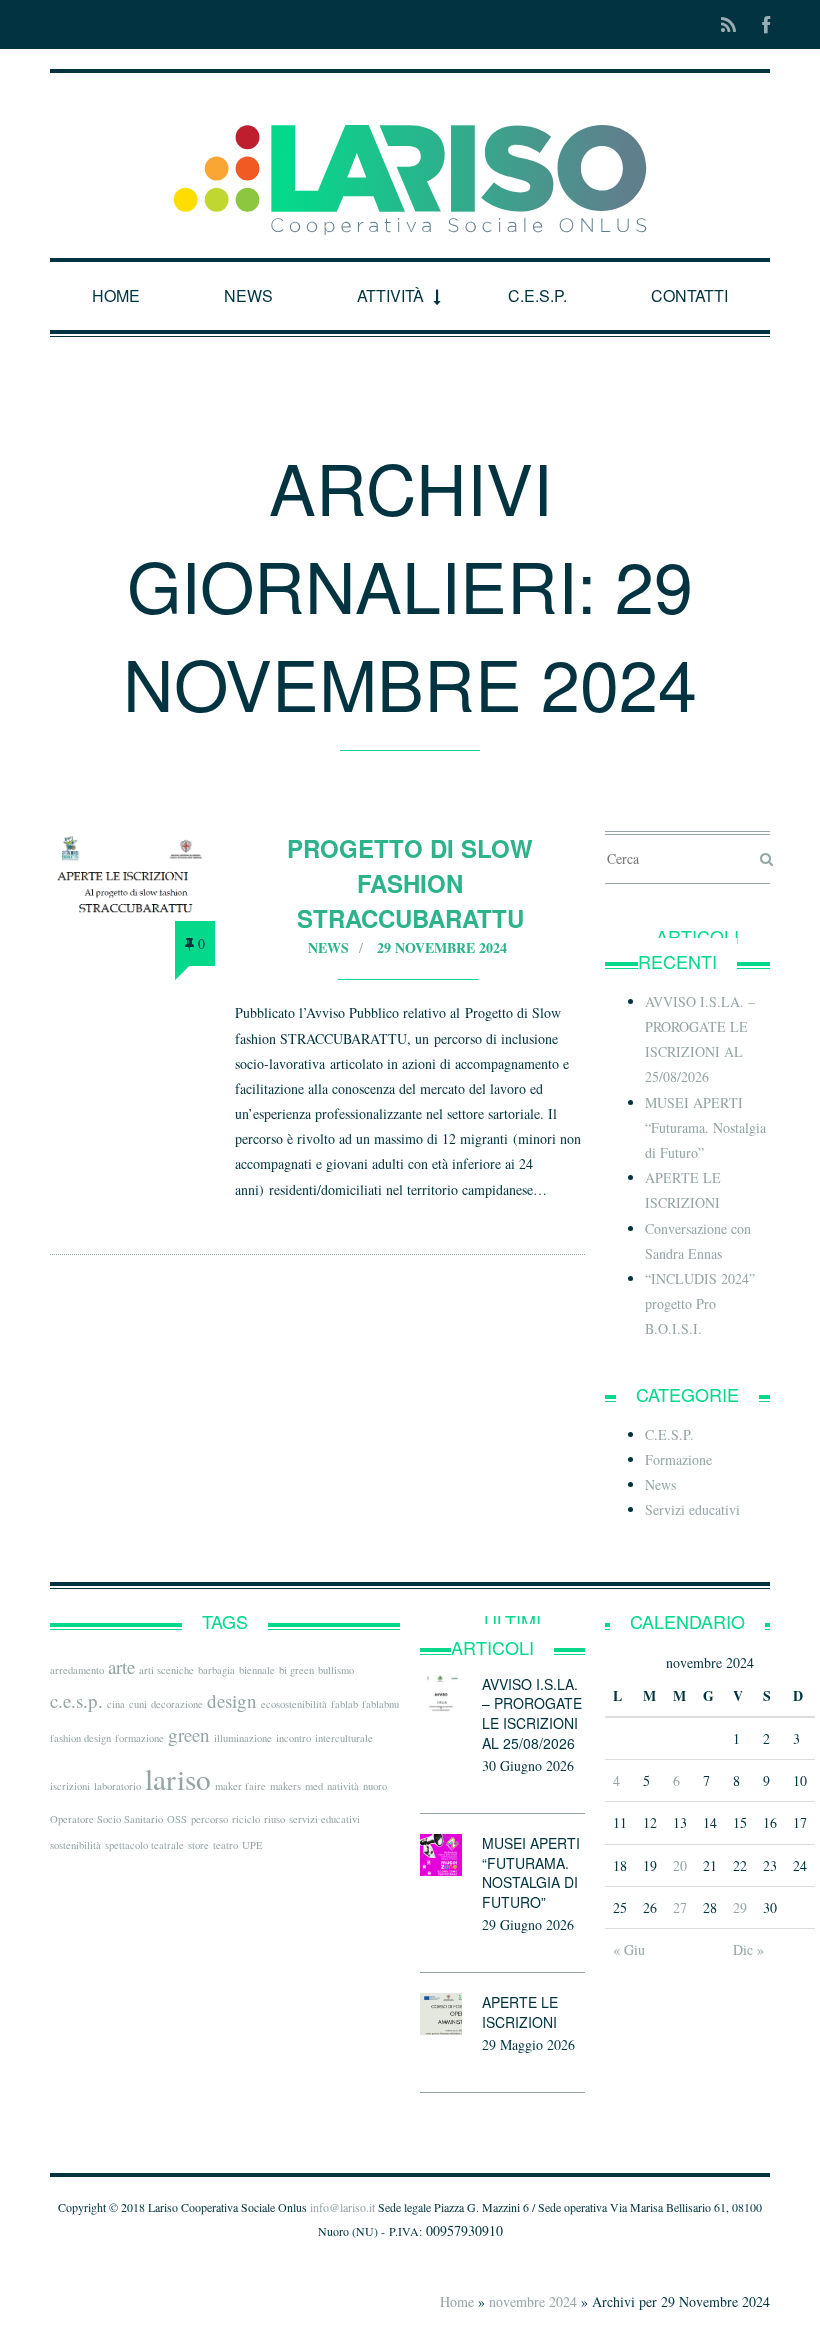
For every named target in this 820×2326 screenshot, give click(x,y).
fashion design (80, 1738)
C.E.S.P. (537, 295)
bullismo (336, 1670)
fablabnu (380, 1704)
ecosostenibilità (294, 1704)
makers (285, 1786)
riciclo (246, 1819)
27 (680, 1907)
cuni (138, 1704)
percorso (209, 1819)
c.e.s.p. (76, 1700)
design (232, 1700)
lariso (178, 1778)
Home (116, 295)
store (198, 1845)
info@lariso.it (342, 2207)
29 (740, 1907)
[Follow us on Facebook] (760, 24)
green (189, 1734)
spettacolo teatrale (144, 1845)
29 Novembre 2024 (442, 947)
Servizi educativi (692, 1509)
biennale (257, 1670)
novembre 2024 (533, 2301)
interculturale (344, 1738)
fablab (344, 1704)
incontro (293, 1738)
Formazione (678, 1459)
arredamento (77, 1670)
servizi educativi (324, 1819)
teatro (225, 1845)
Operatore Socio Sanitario (106, 1819)
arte (121, 1666)
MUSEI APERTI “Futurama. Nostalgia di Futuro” (705, 1127)
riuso (274, 1819)
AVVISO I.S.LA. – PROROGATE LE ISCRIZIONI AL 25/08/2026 (532, 1713)
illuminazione (243, 1738)
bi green (296, 1670)
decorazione (177, 1704)
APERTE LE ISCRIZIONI (520, 2012)
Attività (390, 295)
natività (343, 1786)
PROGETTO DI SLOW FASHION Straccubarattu (410, 882)
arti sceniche (166, 1670)
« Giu (629, 1949)
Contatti (689, 295)
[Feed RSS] (728, 24)
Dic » (748, 1949)
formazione (139, 1738)
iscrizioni (70, 1786)
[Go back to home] (409, 162)
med (314, 1786)
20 (680, 1865)
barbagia (216, 1670)
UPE (252, 1845)
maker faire (240, 1786)
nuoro (375, 1786)
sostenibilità (75, 1845)
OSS (177, 1819)
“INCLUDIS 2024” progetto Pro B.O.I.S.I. (700, 1303)
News (248, 295)
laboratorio (117, 1786)
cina (116, 1704)
